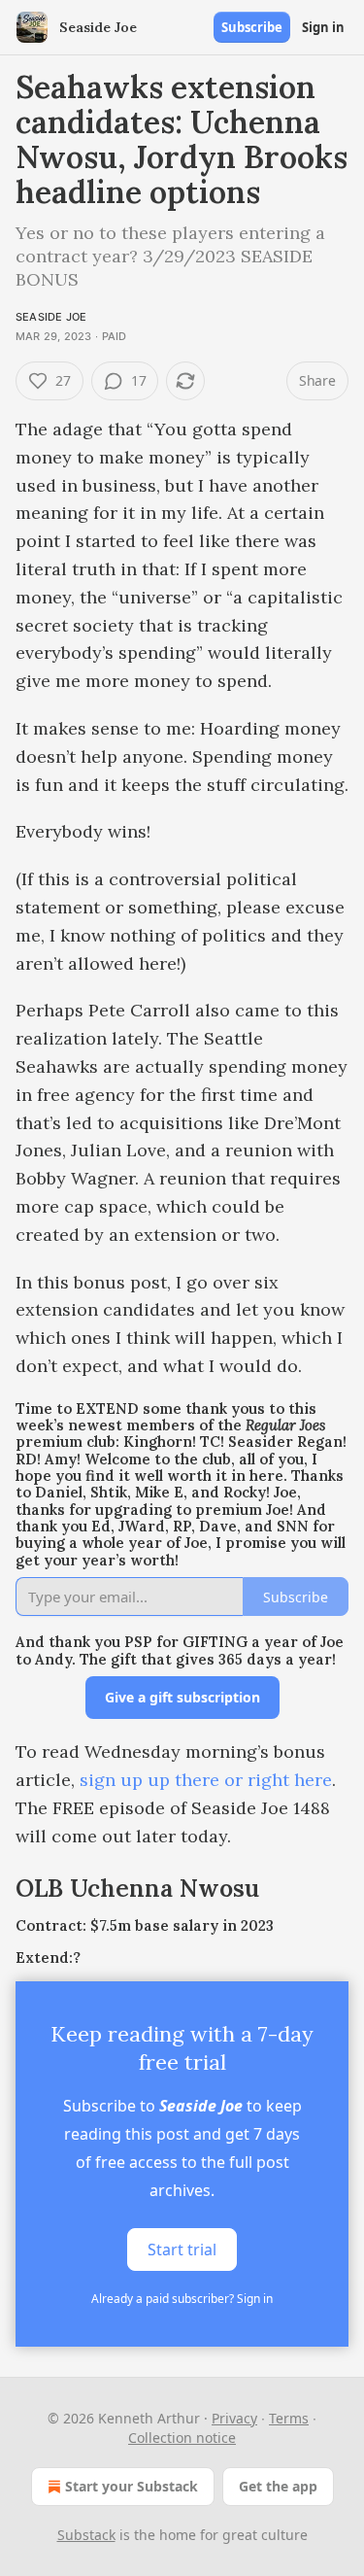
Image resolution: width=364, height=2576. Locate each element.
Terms (289, 2418)
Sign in (323, 27)
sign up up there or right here (206, 1780)
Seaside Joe (51, 317)
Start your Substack (132, 2486)
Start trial (182, 2250)
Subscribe (252, 27)
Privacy (234, 2418)
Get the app (278, 2486)
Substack (86, 2535)
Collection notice (182, 2438)
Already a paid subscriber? (182, 2299)
